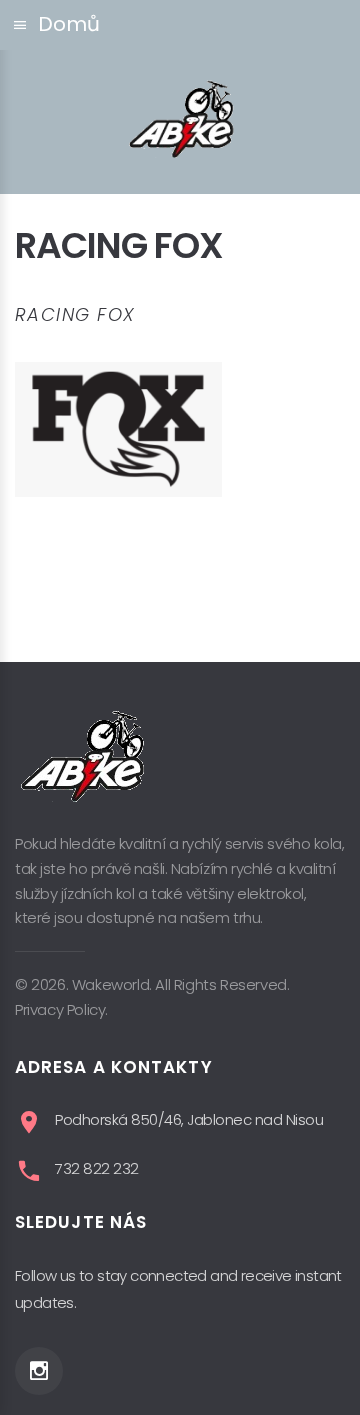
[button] (180, 25)
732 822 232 (97, 1168)
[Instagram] (39, 1371)
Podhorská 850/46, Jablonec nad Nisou (189, 1119)
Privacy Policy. (61, 1009)
